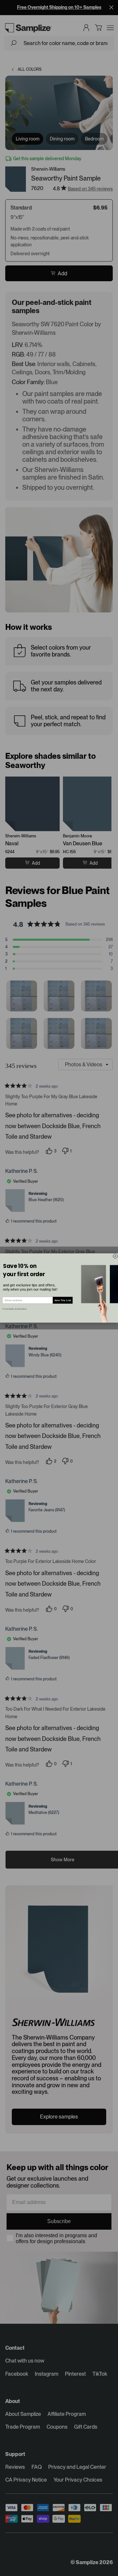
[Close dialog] (115, 1256)
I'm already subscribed (14, 1309)
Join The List (63, 1300)
